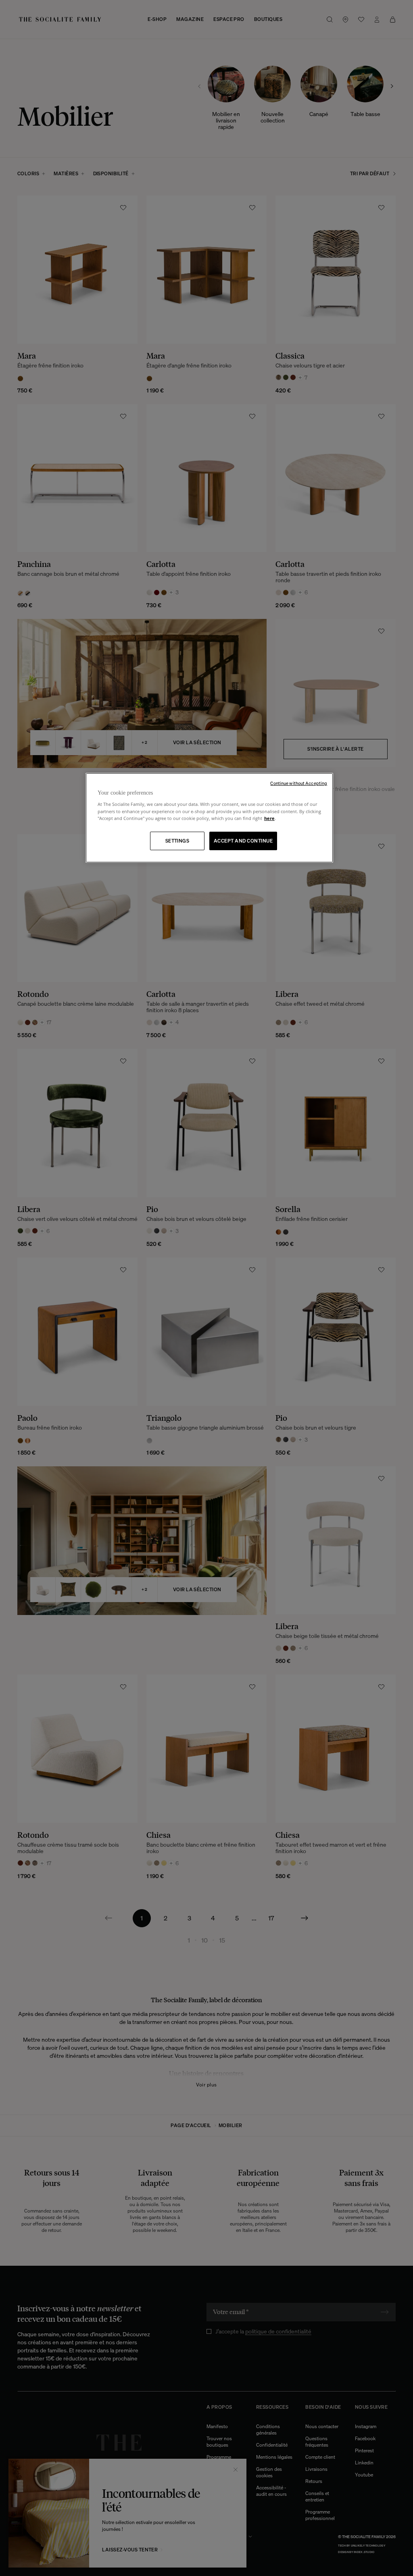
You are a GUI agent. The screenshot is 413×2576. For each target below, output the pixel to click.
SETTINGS (177, 841)
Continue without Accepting (299, 783)
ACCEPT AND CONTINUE (243, 841)
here (269, 818)
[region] (209, 818)
